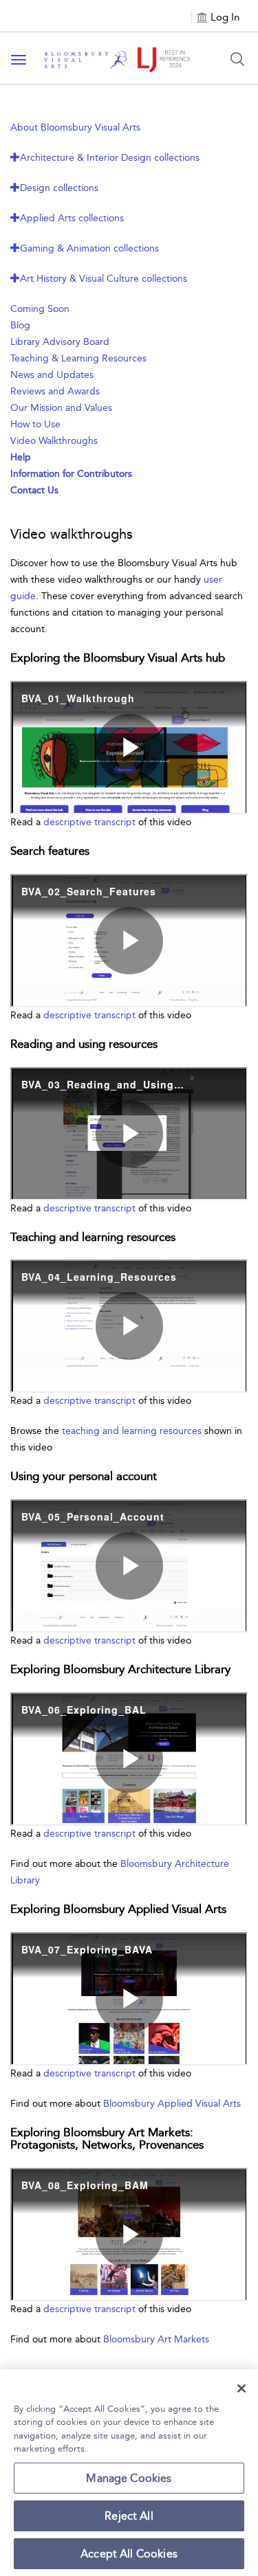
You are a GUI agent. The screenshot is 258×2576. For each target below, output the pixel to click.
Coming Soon (40, 309)
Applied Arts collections (72, 218)
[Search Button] (237, 59)
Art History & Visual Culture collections (104, 279)
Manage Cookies (129, 2478)
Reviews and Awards (55, 391)
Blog (20, 325)
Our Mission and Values (61, 408)
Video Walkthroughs (54, 441)
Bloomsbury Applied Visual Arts (172, 2104)
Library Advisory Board (60, 342)
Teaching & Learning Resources (78, 358)
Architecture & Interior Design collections (110, 158)
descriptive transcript (89, 822)
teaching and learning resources (132, 1431)
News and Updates (52, 375)
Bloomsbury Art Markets (156, 2339)
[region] (129, 2473)
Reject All (129, 2516)
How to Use (35, 424)
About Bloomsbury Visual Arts (75, 127)
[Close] (241, 2388)
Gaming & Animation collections (89, 248)
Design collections (59, 188)
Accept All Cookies (129, 2554)
